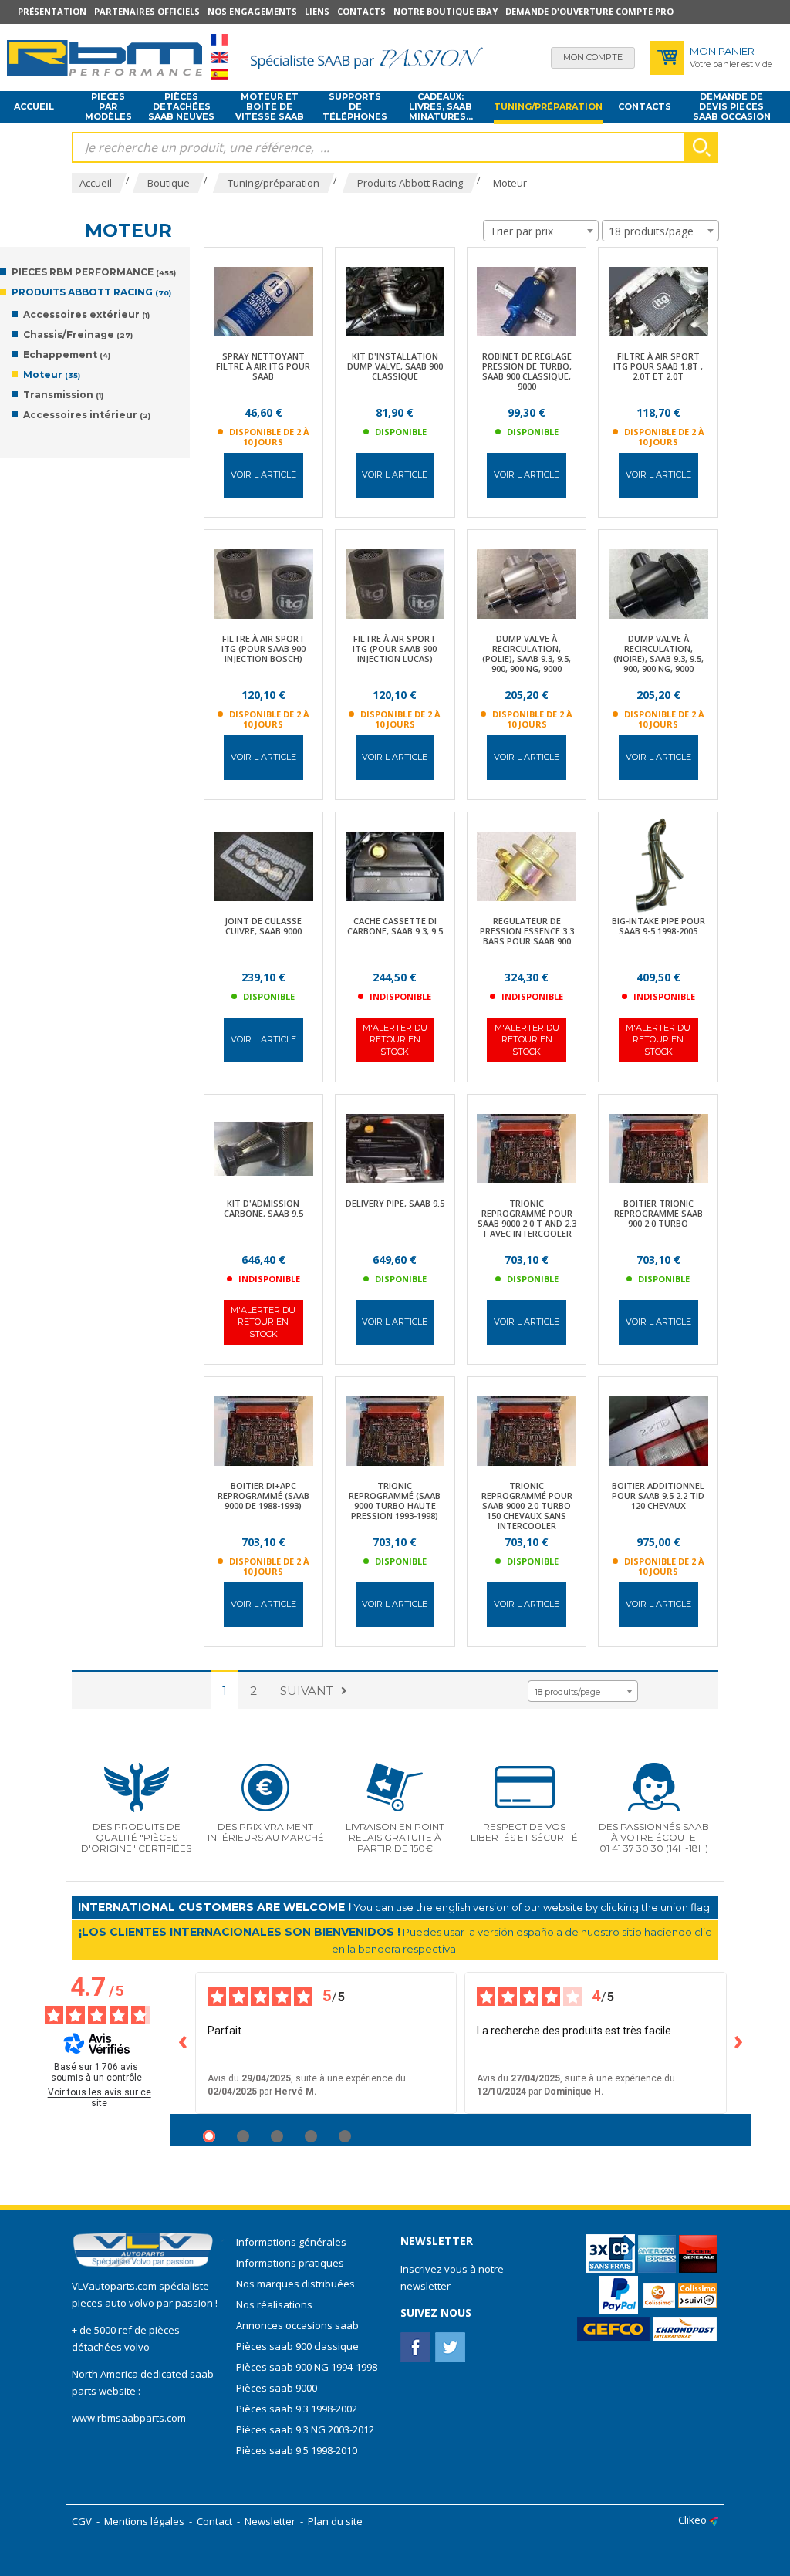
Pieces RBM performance (94, 272)
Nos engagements (252, 11)
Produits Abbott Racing (91, 292)
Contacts (361, 11)
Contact (214, 2521)
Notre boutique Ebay (446, 11)
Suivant (307, 1691)
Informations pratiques (290, 2263)
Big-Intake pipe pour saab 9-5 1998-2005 (658, 926)
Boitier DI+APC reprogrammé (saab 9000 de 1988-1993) (263, 1496)
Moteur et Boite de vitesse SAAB (270, 107)
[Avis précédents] (183, 2043)
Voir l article (263, 474)
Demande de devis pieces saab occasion (732, 107)
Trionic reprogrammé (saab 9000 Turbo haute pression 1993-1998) (395, 1501)
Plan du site (335, 2521)
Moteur (52, 375)
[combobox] (541, 231)
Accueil (34, 106)
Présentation (52, 11)
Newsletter (270, 2521)
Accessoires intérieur (87, 415)
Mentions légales (144, 2521)
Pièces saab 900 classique (297, 2346)
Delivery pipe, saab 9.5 (395, 1203)
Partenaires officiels (147, 11)
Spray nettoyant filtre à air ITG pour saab (263, 366)
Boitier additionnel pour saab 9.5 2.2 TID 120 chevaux (658, 1496)
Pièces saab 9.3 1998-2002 (297, 2409)
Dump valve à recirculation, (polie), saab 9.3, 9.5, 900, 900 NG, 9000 (527, 653)
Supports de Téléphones (355, 107)
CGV (82, 2521)
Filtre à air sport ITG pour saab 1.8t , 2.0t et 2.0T (658, 366)
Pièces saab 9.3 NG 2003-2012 (305, 2429)
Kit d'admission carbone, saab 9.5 (263, 1208)
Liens (317, 11)
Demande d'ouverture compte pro (589, 11)
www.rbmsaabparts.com (129, 2418)
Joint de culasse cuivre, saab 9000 (263, 926)
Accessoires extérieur (86, 314)
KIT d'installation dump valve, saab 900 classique (395, 366)
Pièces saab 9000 (278, 2388)
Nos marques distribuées (295, 2284)
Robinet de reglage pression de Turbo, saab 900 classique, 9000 (527, 371)
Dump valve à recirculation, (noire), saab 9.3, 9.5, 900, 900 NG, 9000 (658, 653)
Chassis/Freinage (78, 334)
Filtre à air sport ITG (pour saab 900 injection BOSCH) (263, 648)
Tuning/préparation (548, 106)
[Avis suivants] (739, 2043)
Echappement (67, 354)
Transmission (63, 395)
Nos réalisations (274, 2304)
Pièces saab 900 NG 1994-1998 (307, 2367)
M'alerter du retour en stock (395, 1040)
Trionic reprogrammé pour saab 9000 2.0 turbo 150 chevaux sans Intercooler (527, 1506)
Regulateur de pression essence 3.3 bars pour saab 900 (527, 931)
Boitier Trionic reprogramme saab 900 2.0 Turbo (658, 1213)
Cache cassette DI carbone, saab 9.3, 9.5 (395, 926)
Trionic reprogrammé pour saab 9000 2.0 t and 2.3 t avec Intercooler (527, 1218)
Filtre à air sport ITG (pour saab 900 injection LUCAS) (395, 648)
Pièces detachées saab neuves (181, 107)
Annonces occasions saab (297, 2325)
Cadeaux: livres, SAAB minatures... (441, 107)
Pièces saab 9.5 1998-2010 (297, 2450)
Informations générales (291, 2242)
